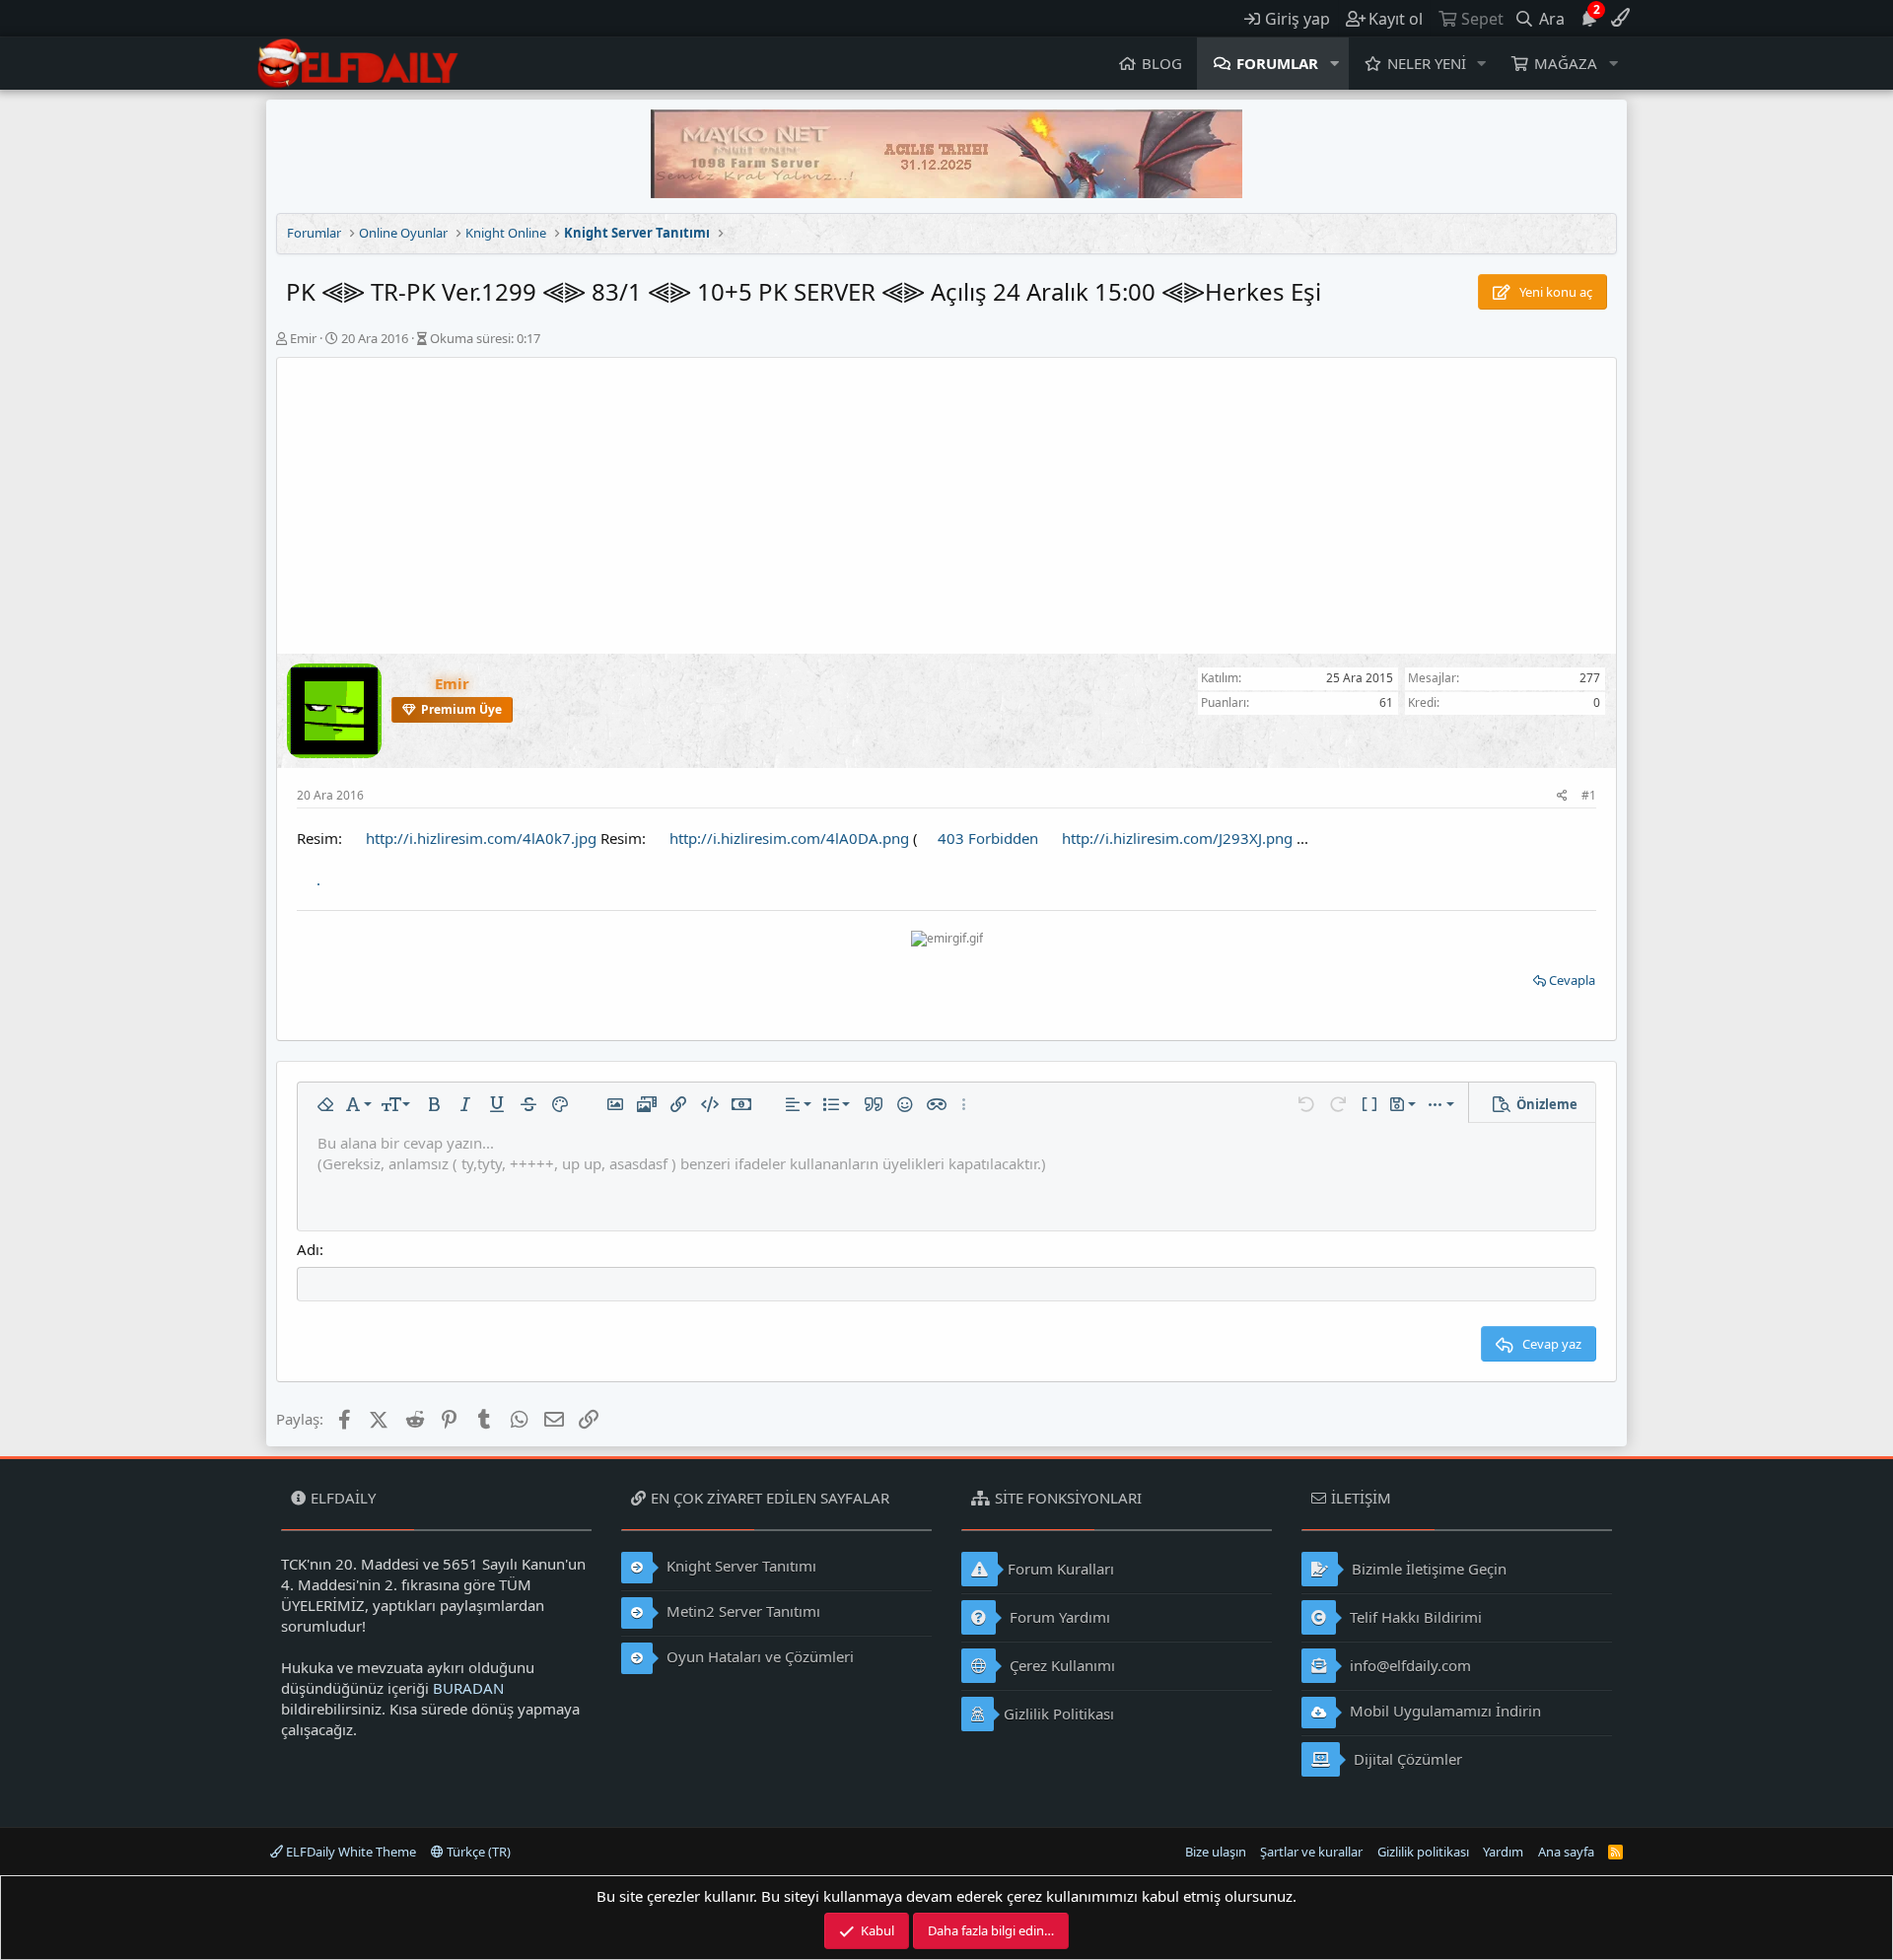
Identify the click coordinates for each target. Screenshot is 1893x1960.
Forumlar (1277, 63)
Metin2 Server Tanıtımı (741, 1611)
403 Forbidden (988, 838)
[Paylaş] (1562, 796)
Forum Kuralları (1061, 1569)
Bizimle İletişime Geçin (1427, 1569)
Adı (308, 1249)
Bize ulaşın (1216, 1852)
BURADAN (468, 1688)
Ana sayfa (1566, 1852)
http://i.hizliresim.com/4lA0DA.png (789, 838)
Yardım (1503, 1852)
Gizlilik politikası (1423, 1852)
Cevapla (1572, 980)
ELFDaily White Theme (350, 1852)
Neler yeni (1427, 63)
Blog (1162, 63)
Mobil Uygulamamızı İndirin (1443, 1711)
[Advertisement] (946, 506)
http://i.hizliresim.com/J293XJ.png (1177, 838)
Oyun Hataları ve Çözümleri (758, 1656)
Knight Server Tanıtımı (739, 1566)
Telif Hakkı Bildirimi (1414, 1617)
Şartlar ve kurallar (1311, 1852)
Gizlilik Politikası (1059, 1714)
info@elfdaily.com (1408, 1665)
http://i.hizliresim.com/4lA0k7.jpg (481, 838)
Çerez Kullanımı (1060, 1665)
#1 (1589, 795)
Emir (303, 338)
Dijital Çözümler (1406, 1759)
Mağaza (1566, 63)
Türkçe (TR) (477, 1852)
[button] (1335, 64)
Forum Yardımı (1058, 1617)
